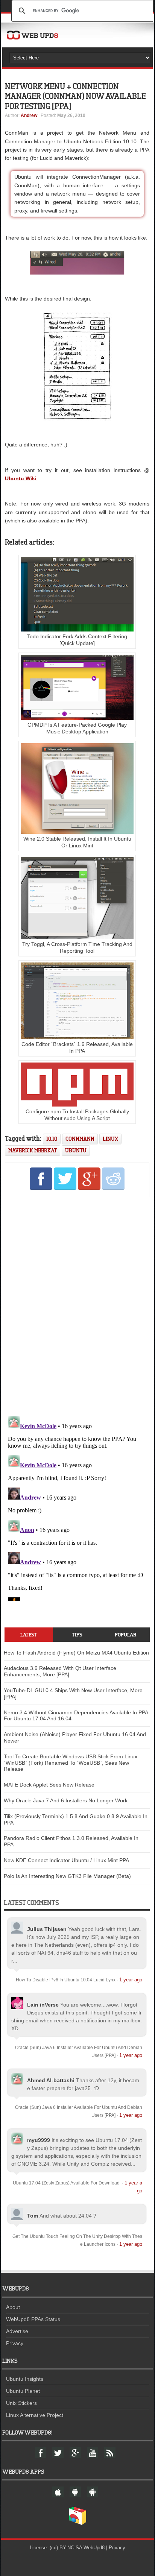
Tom (33, 2216)
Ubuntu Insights (25, 2379)
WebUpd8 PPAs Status (33, 2319)
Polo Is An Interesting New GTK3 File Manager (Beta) (67, 1876)
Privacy (15, 2343)
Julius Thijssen (47, 1929)
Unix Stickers (21, 2403)
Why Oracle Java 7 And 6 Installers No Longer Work (66, 1800)
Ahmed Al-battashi (51, 2080)
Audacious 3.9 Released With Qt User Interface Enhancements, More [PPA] (60, 1671)
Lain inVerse (43, 2005)
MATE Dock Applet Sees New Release (49, 1785)
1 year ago (131, 1980)
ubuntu (76, 1150)
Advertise (17, 2331)
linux (110, 1139)
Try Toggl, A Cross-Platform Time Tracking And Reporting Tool (77, 947)
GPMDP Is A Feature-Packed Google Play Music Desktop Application (77, 728)
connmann (80, 1139)
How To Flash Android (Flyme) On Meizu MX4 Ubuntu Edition (76, 1653)
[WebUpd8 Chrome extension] (77, 2523)
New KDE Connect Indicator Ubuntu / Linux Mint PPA (66, 1860)
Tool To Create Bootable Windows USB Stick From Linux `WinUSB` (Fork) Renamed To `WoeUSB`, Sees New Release (71, 1763)
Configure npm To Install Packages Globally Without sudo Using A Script (77, 1115)
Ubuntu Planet (23, 2391)
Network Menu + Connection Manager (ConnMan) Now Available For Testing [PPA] (75, 96)
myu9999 (39, 2140)
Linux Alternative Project (35, 2415)
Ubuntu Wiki (21, 478)
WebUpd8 (94, 2548)
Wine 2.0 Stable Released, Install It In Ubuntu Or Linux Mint (77, 842)
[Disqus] (77, 1305)
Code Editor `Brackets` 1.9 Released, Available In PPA (77, 1047)
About (13, 2307)
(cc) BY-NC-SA (66, 2548)
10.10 (52, 1139)
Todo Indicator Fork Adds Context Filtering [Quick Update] (77, 640)
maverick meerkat (33, 1150)
